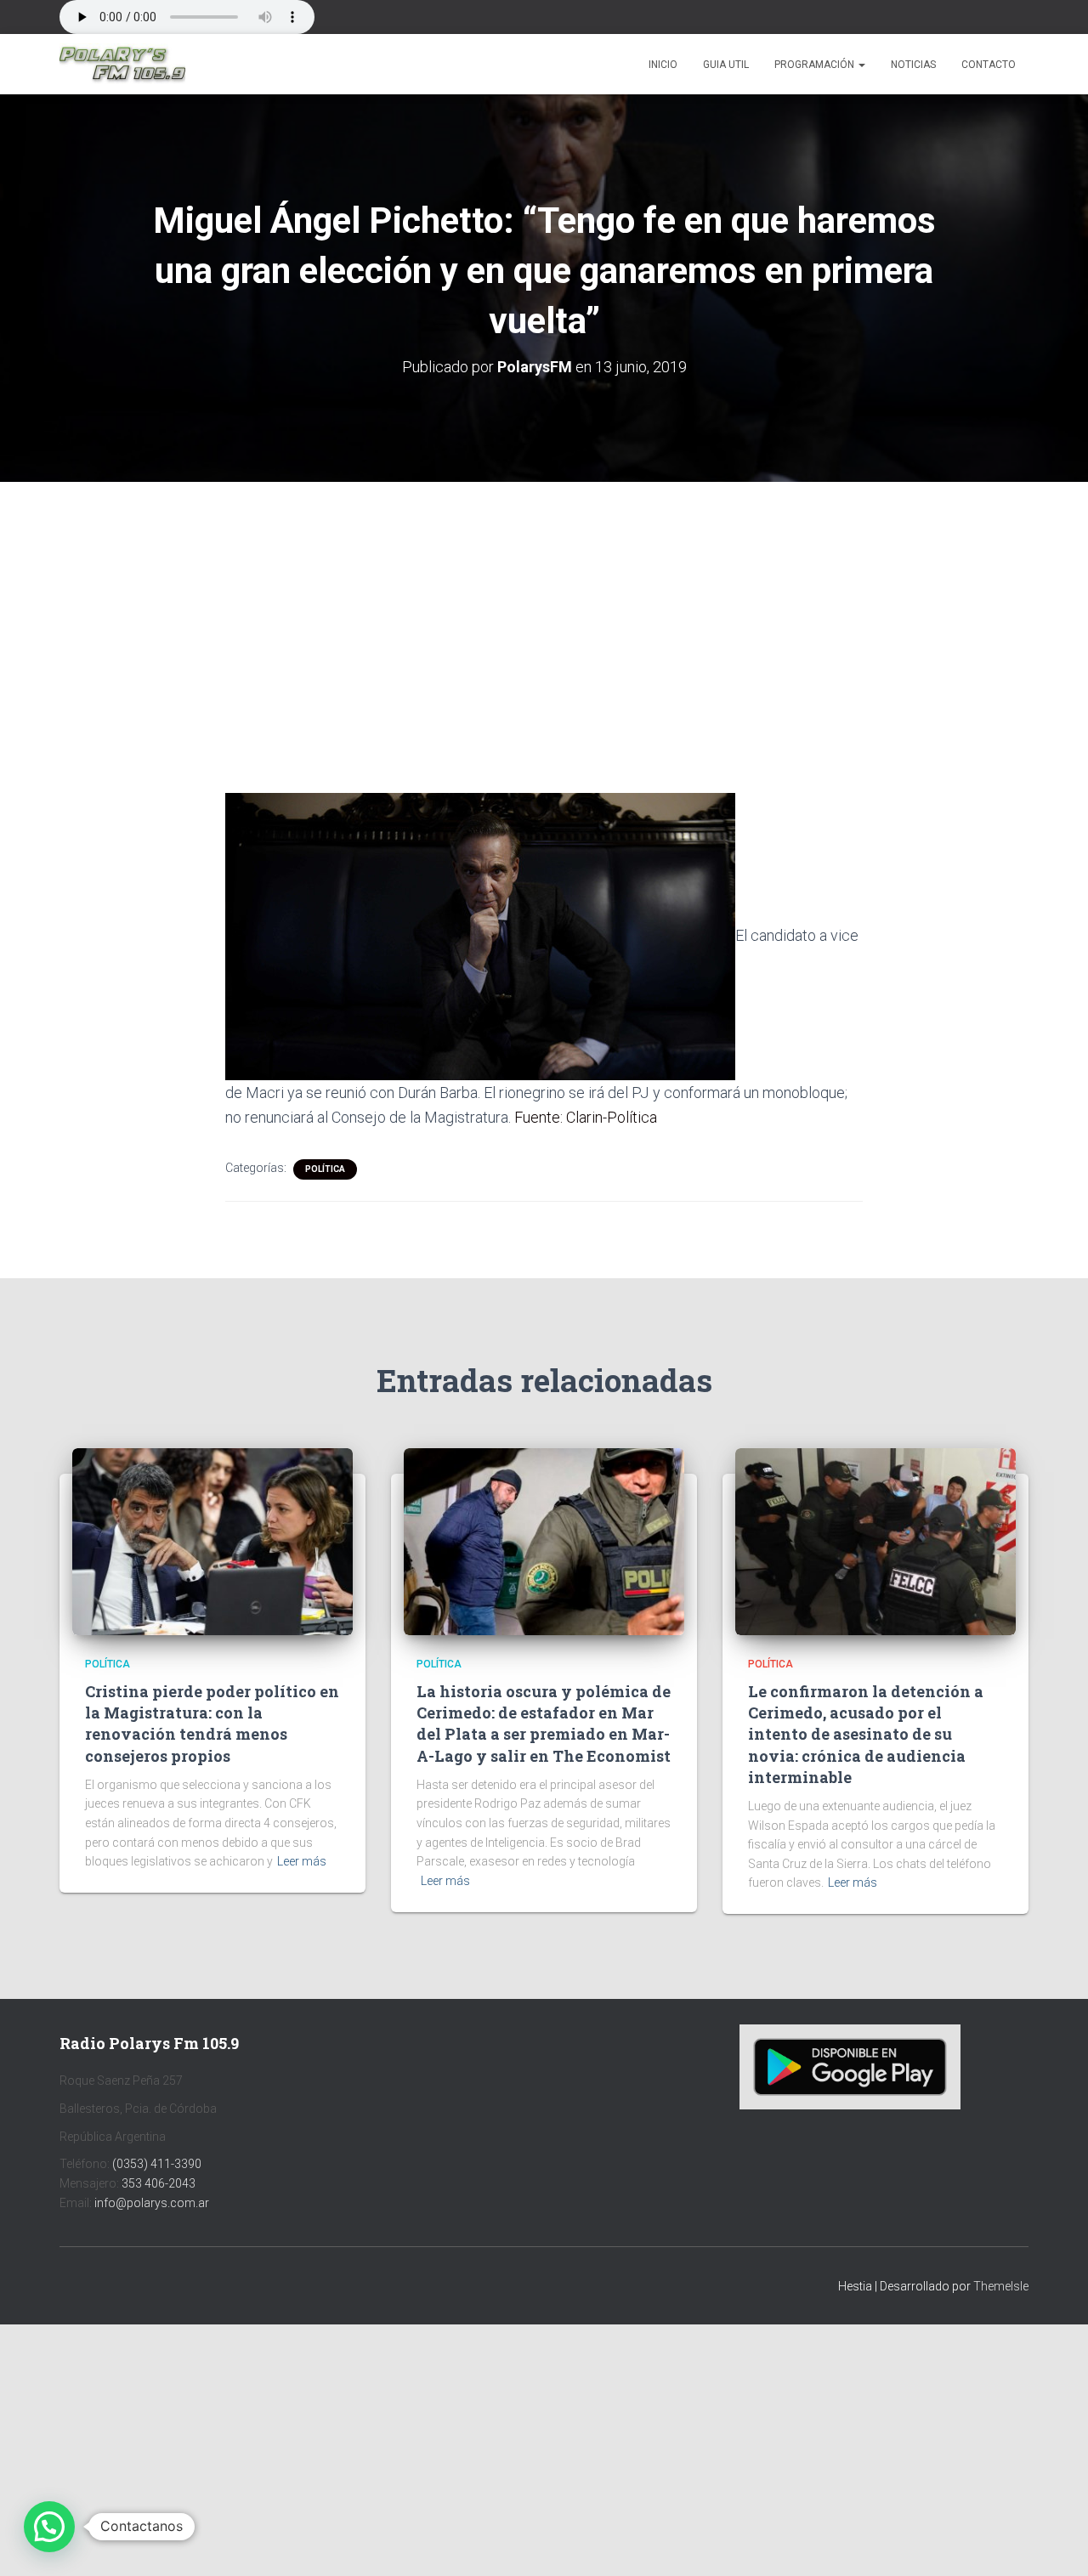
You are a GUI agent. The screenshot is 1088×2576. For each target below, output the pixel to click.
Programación (816, 65)
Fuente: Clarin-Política (586, 1117)
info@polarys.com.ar (152, 2203)
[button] (861, 65)
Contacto (989, 65)
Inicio (663, 65)
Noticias (913, 65)
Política (325, 1169)
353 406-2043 (159, 2183)
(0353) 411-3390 (157, 2164)
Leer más (302, 1861)
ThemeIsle (1001, 2286)
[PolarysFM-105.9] (122, 65)
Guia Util (726, 65)
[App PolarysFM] (850, 2066)
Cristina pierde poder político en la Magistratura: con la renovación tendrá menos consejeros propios (212, 1724)
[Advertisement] (544, 608)
